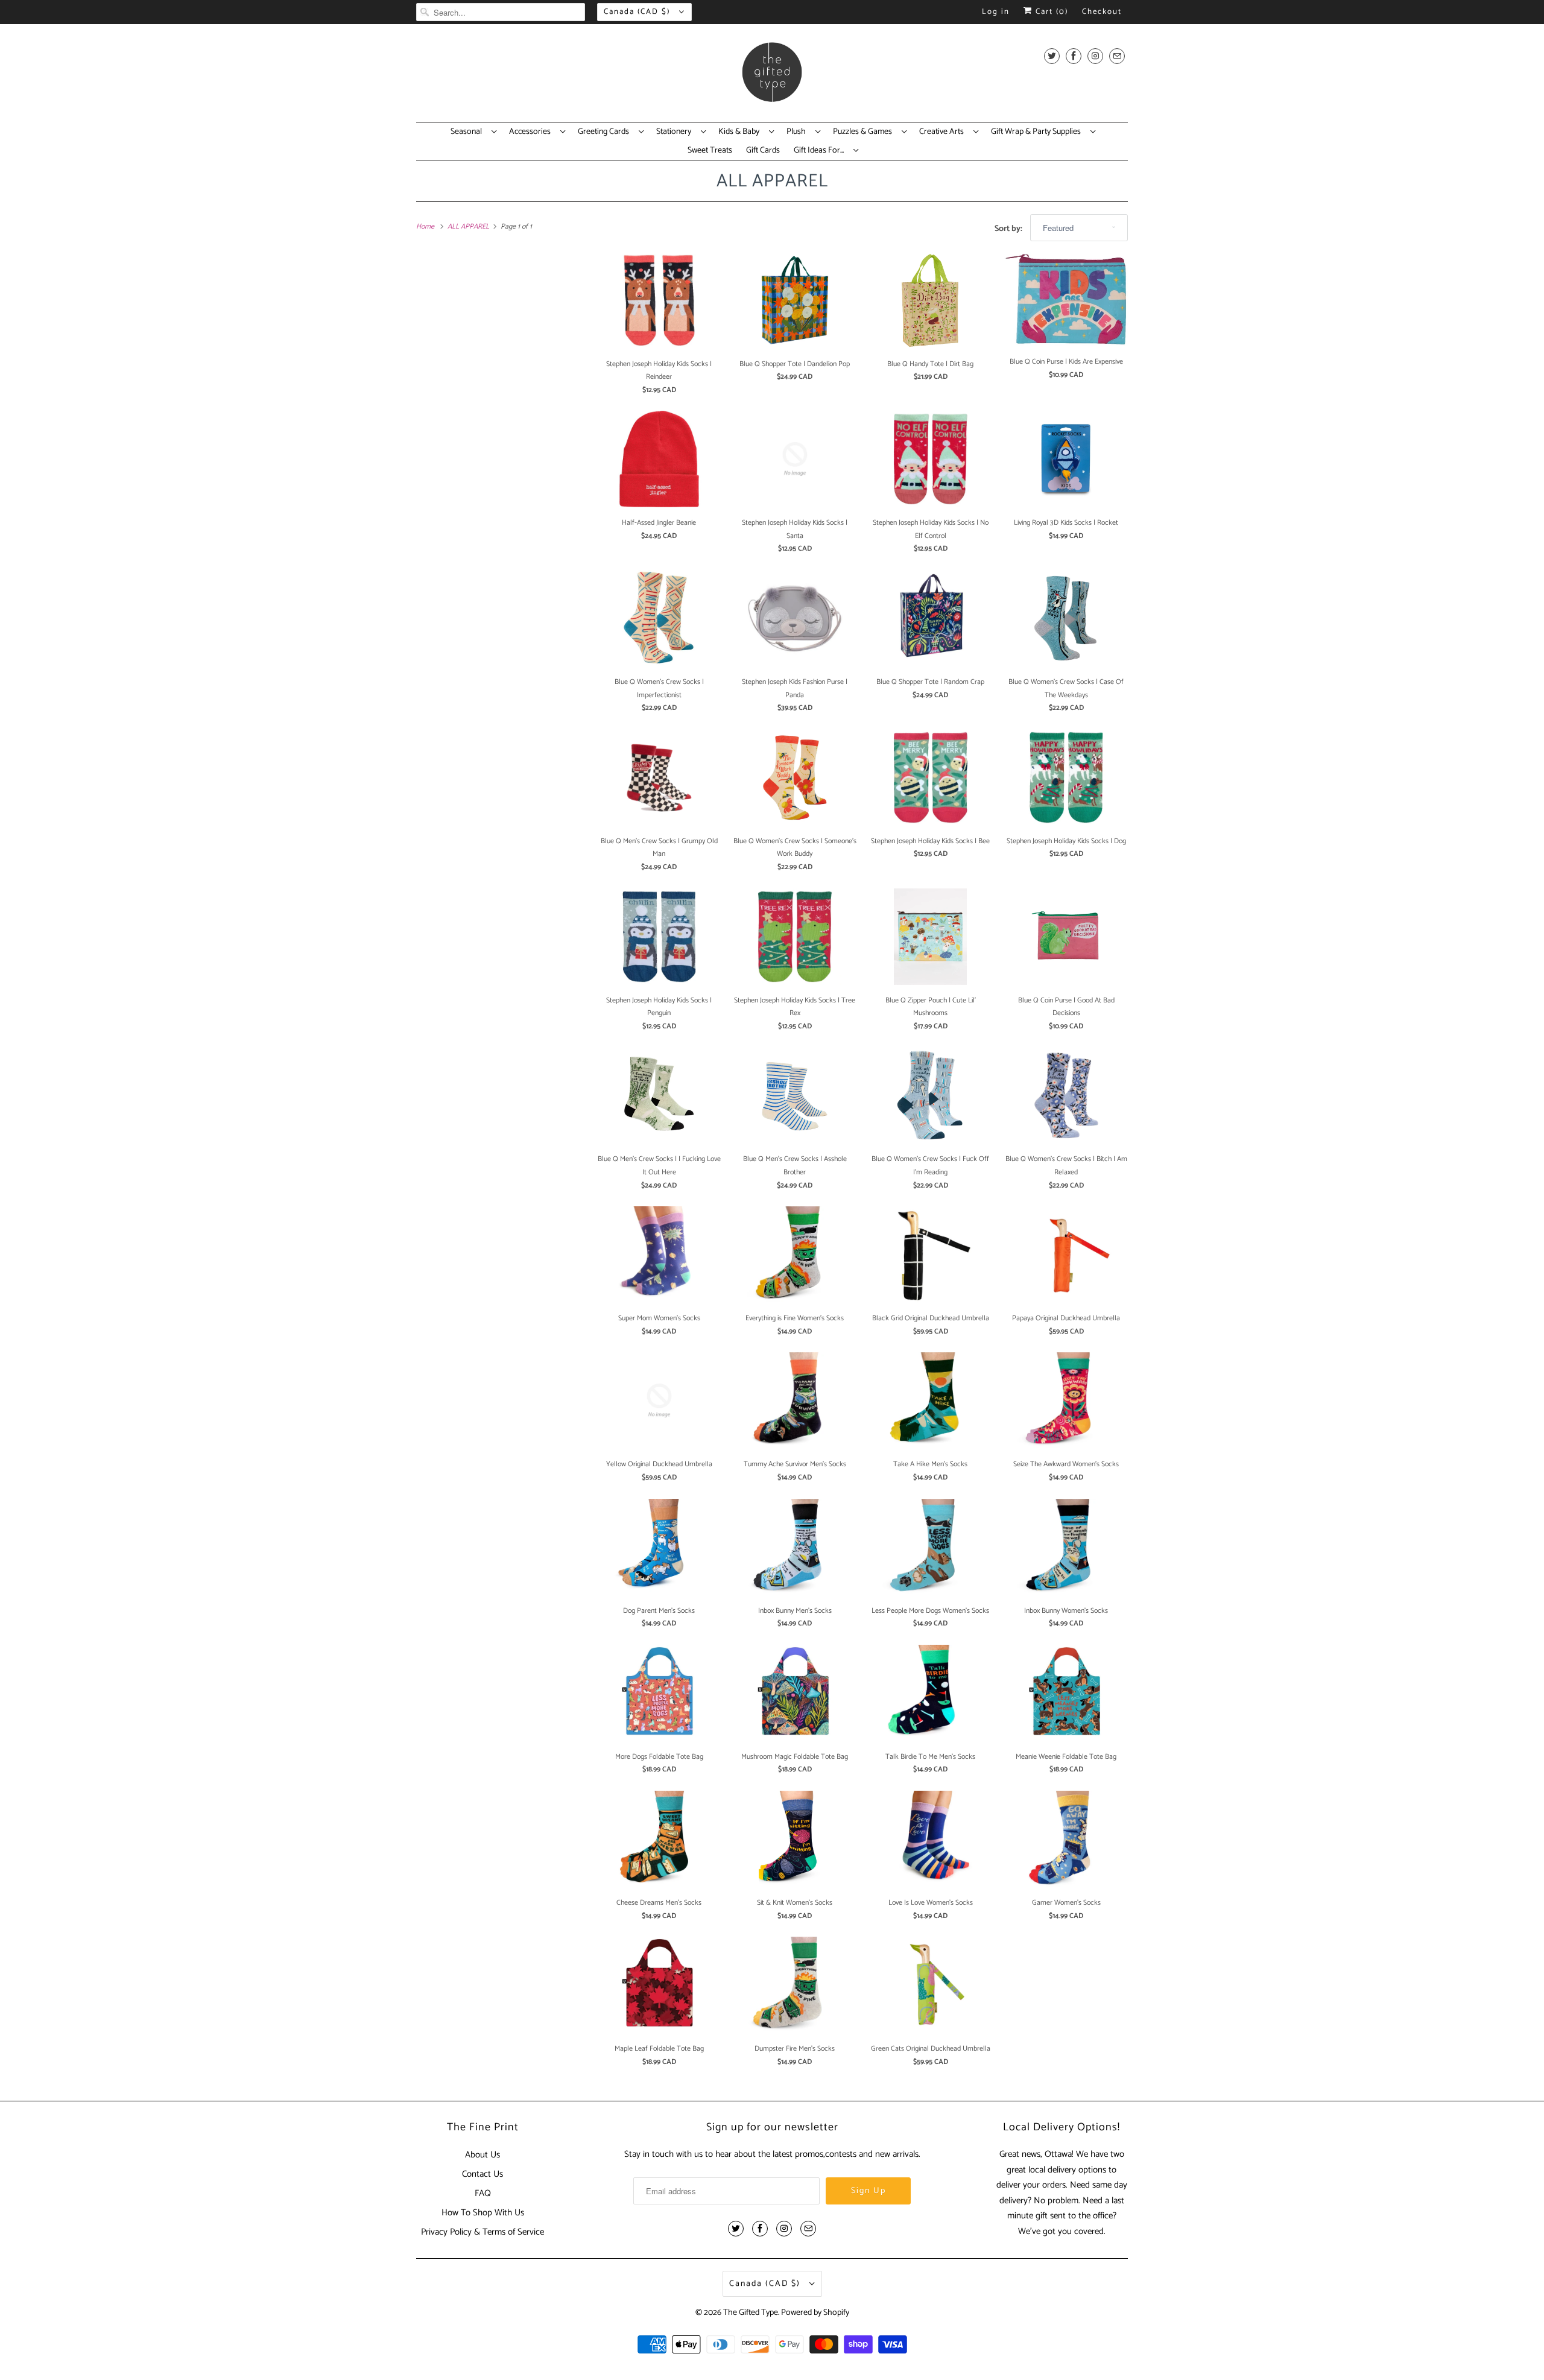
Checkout (1102, 12)
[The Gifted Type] (772, 76)
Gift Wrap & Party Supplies (1038, 132)
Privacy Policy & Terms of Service (482, 2232)
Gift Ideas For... (821, 151)
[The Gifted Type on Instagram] (1095, 56)
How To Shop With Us (483, 2213)
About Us (482, 2155)
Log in (996, 12)
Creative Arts (943, 132)
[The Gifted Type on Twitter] (1052, 56)
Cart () (1050, 12)
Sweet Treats (710, 151)
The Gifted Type (751, 2313)
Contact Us (482, 2174)
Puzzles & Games (864, 132)
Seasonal (468, 132)
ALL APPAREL (772, 181)
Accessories (532, 132)
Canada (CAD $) (638, 12)
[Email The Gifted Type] (1117, 56)
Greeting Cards (605, 132)
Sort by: (1009, 229)
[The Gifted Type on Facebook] (1074, 56)
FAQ (483, 2193)
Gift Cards (763, 151)
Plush (798, 132)
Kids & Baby (741, 132)
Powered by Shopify (815, 2313)
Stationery (675, 132)
